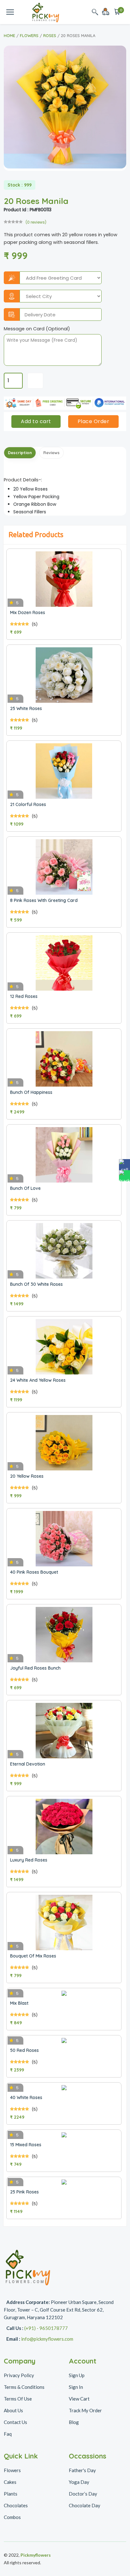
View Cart (79, 2399)
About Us (13, 2410)
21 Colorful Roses (28, 804)
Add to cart (36, 421)
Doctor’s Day (83, 2494)
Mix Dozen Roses (28, 612)
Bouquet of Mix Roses (33, 1956)
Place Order (94, 421)
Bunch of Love (25, 1188)
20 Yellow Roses (27, 1476)
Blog (74, 2422)
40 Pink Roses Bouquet (34, 1572)
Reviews (51, 453)
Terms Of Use (18, 2399)
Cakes (10, 2482)
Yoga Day (79, 2482)
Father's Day (82, 2470)
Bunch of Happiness (31, 1092)
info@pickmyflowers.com (47, 2339)
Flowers (29, 35)
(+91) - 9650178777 (46, 2328)
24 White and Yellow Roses (38, 1380)
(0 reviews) (36, 222)
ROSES (50, 35)
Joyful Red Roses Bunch (35, 1668)
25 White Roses (26, 708)
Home (9, 35)
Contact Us (15, 2422)
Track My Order (85, 2410)
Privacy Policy (19, 2375)
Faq (8, 2434)
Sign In (76, 2387)
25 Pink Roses (24, 2192)
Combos (12, 2517)
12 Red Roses (24, 996)
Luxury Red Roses (29, 1860)
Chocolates (16, 2505)
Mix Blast (19, 2003)
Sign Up (77, 2375)
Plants (11, 2494)
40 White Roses (26, 2097)
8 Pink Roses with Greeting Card (44, 900)
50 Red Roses (24, 2050)
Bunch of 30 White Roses (36, 1284)
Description (20, 453)
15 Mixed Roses (26, 2145)
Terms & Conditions (24, 2387)
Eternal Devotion (28, 1764)
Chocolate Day (85, 2505)
